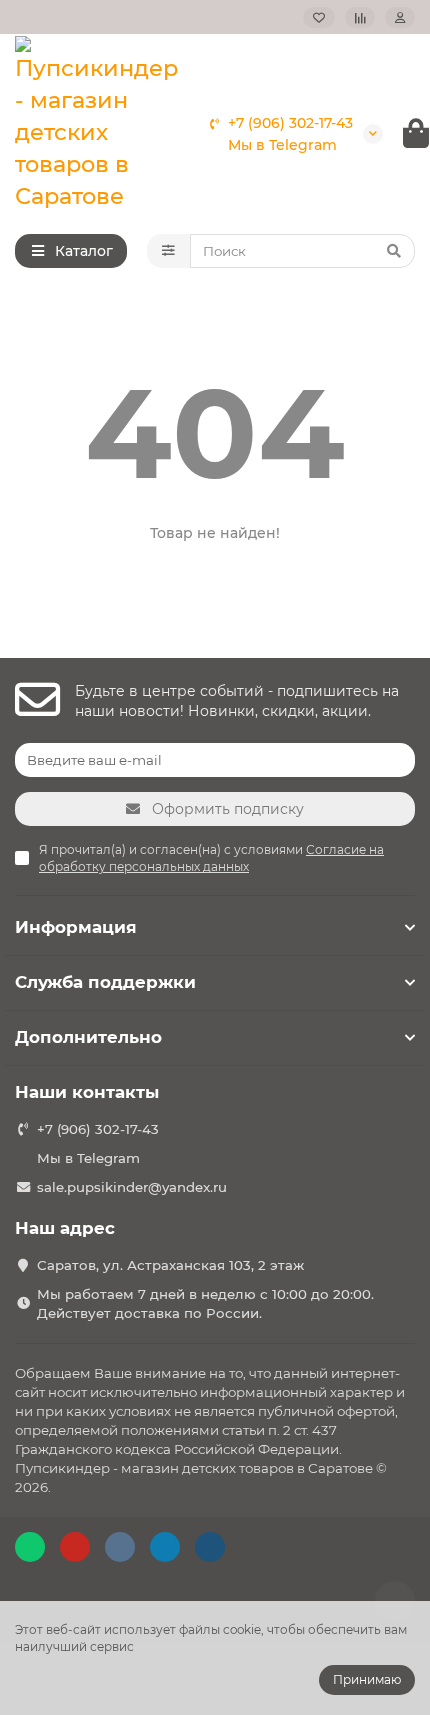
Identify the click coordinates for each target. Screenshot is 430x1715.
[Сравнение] (360, 17)
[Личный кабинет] (400, 17)
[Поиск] (394, 251)
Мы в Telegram (282, 145)
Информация (76, 927)
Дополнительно (88, 1037)
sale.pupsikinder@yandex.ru (132, 1187)
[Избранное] (319, 17)
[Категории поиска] (168, 251)
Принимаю (367, 1679)
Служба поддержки (105, 982)
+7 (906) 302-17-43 (290, 123)
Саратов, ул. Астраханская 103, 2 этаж (170, 1265)
